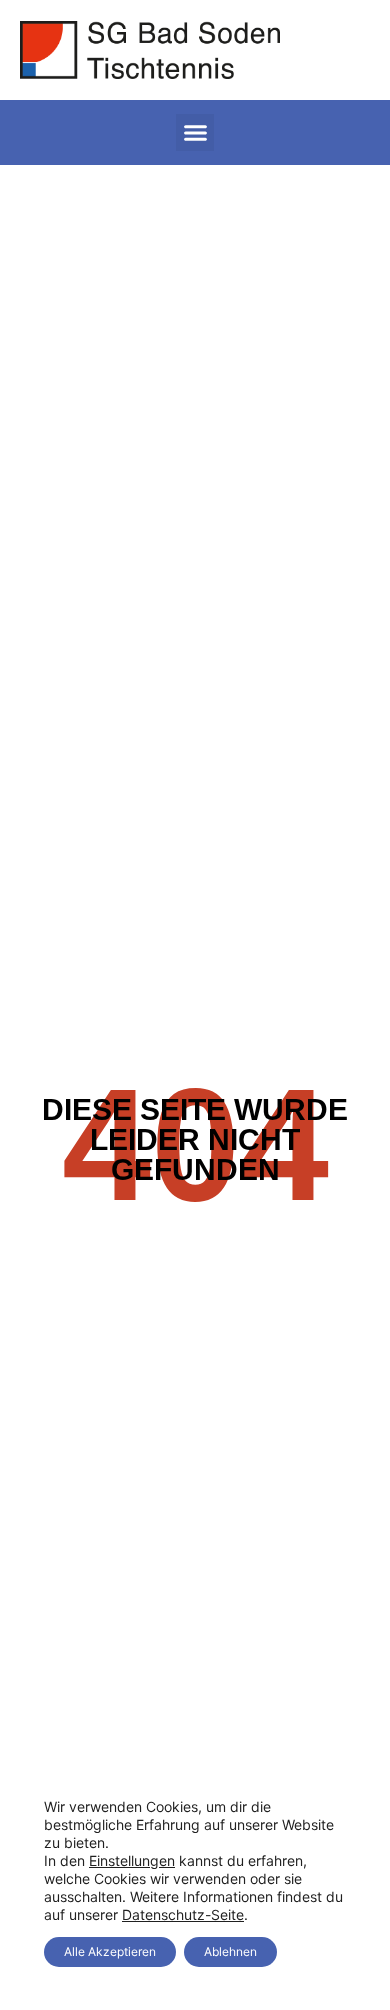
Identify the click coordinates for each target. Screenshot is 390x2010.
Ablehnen (230, 1951)
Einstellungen (132, 1860)
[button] (195, 133)
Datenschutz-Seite (183, 1914)
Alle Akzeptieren (110, 1951)
